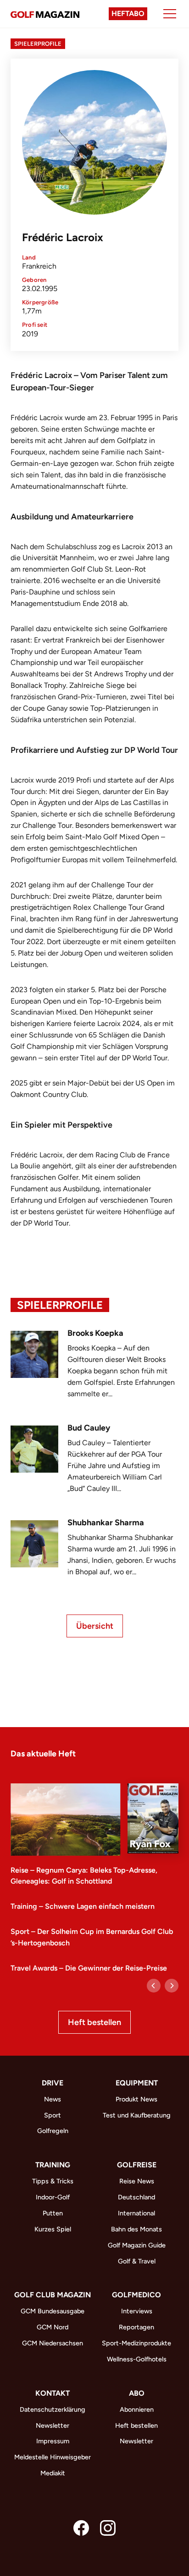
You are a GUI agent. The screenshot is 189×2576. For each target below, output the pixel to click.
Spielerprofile (38, 44)
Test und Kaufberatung (137, 2115)
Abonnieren (137, 2409)
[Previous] (154, 1986)
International (136, 2213)
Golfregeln (53, 2131)
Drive (53, 2083)
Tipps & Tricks (53, 2181)
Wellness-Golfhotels (137, 2359)
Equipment (137, 2083)
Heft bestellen (94, 2022)
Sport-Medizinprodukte (136, 2343)
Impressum (53, 2441)
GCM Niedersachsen (53, 2343)
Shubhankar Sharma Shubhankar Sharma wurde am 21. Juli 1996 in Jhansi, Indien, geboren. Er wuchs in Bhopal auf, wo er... (122, 1555)
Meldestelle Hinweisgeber (53, 2457)
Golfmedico (136, 2295)
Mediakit (53, 2473)
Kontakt (53, 2393)
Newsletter (53, 2425)
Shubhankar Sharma (106, 1523)
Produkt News (136, 2099)
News (53, 2099)
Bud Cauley (89, 1428)
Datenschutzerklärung (53, 2409)
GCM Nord (53, 2327)
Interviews (137, 2311)
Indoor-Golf (53, 2197)
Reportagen (136, 2327)
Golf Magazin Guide (137, 2245)
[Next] (172, 1986)
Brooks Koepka (95, 1333)
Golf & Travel (137, 2261)
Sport (53, 2115)
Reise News (137, 2181)
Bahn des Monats (136, 2229)
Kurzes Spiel (53, 2229)
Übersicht (95, 1626)
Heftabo (128, 14)
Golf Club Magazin (53, 2295)
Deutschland (136, 2197)
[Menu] (170, 14)
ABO (137, 2393)
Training (53, 2165)
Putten (53, 2213)
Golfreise (137, 2165)
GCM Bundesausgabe (53, 2311)
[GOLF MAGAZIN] (45, 14)
